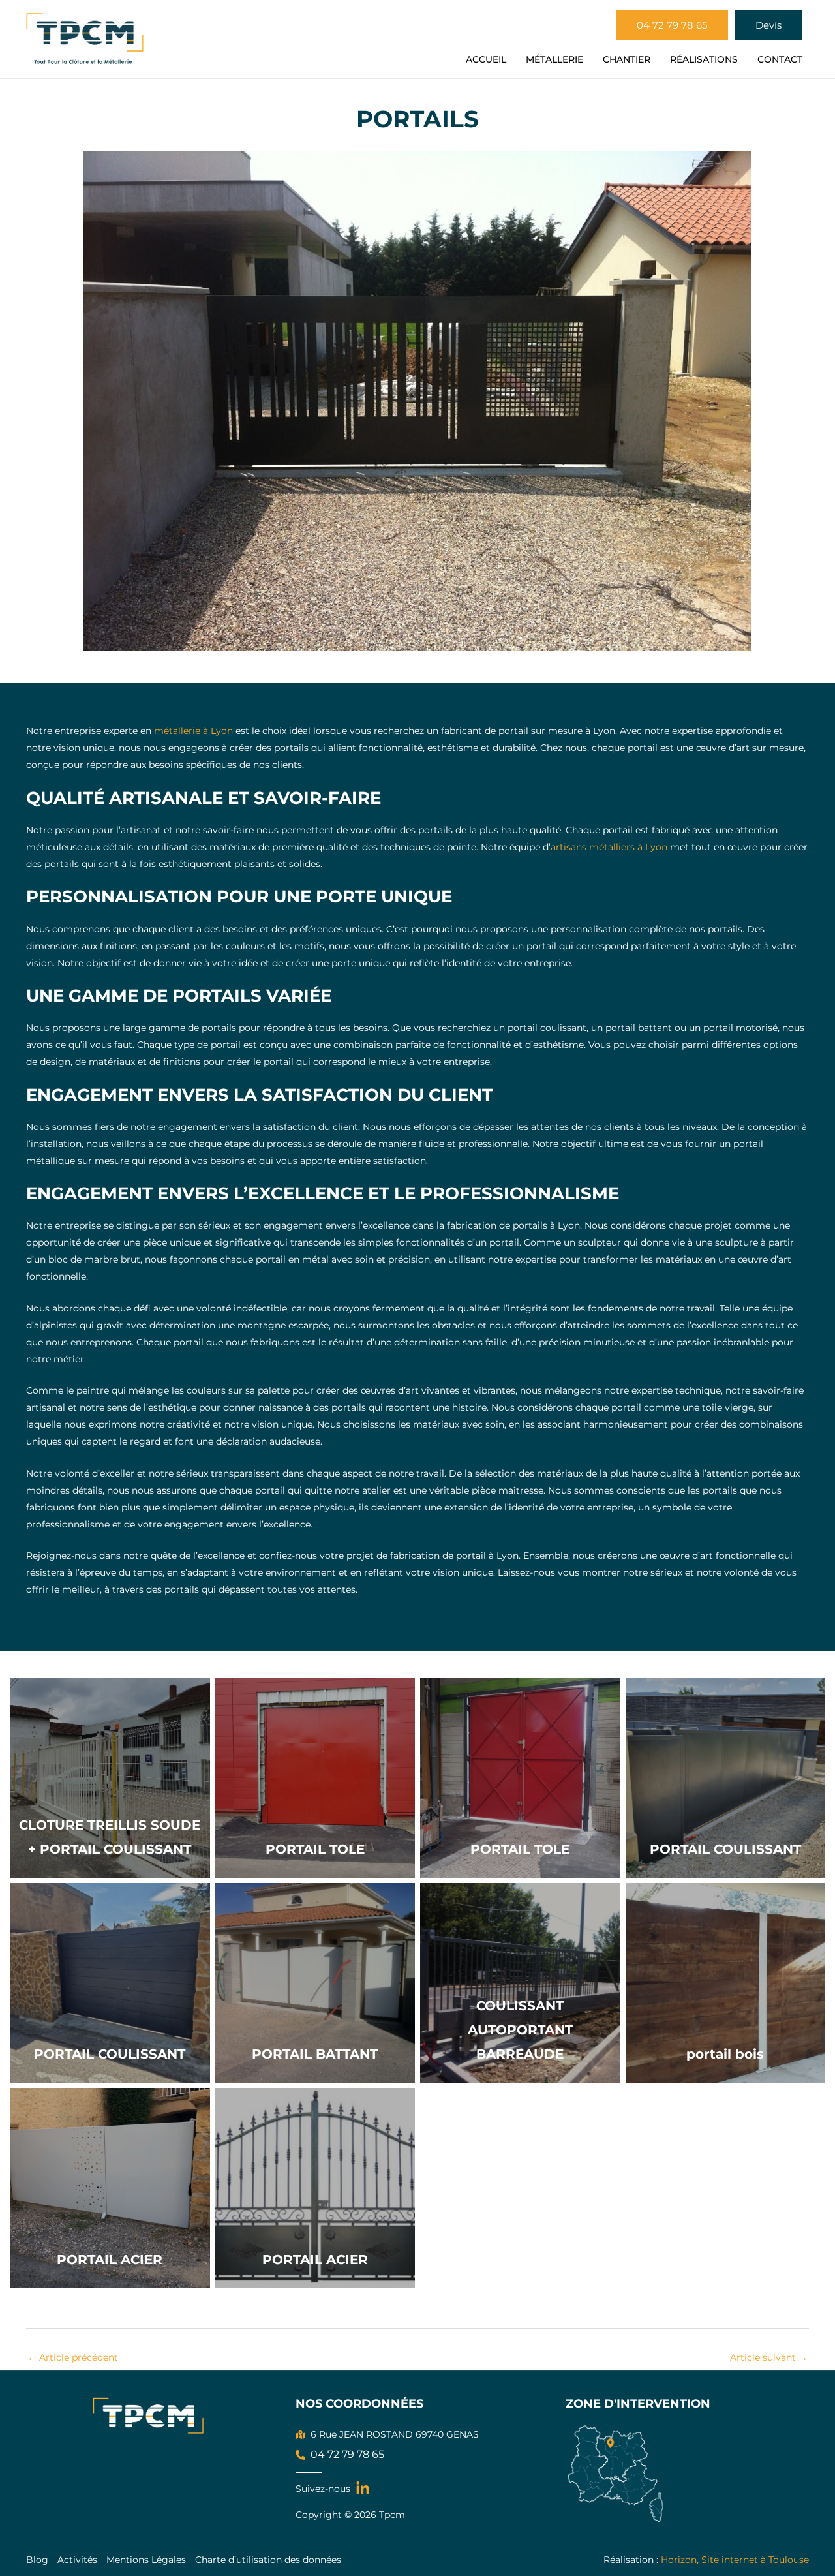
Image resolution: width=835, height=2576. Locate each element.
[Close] (821, 14)
